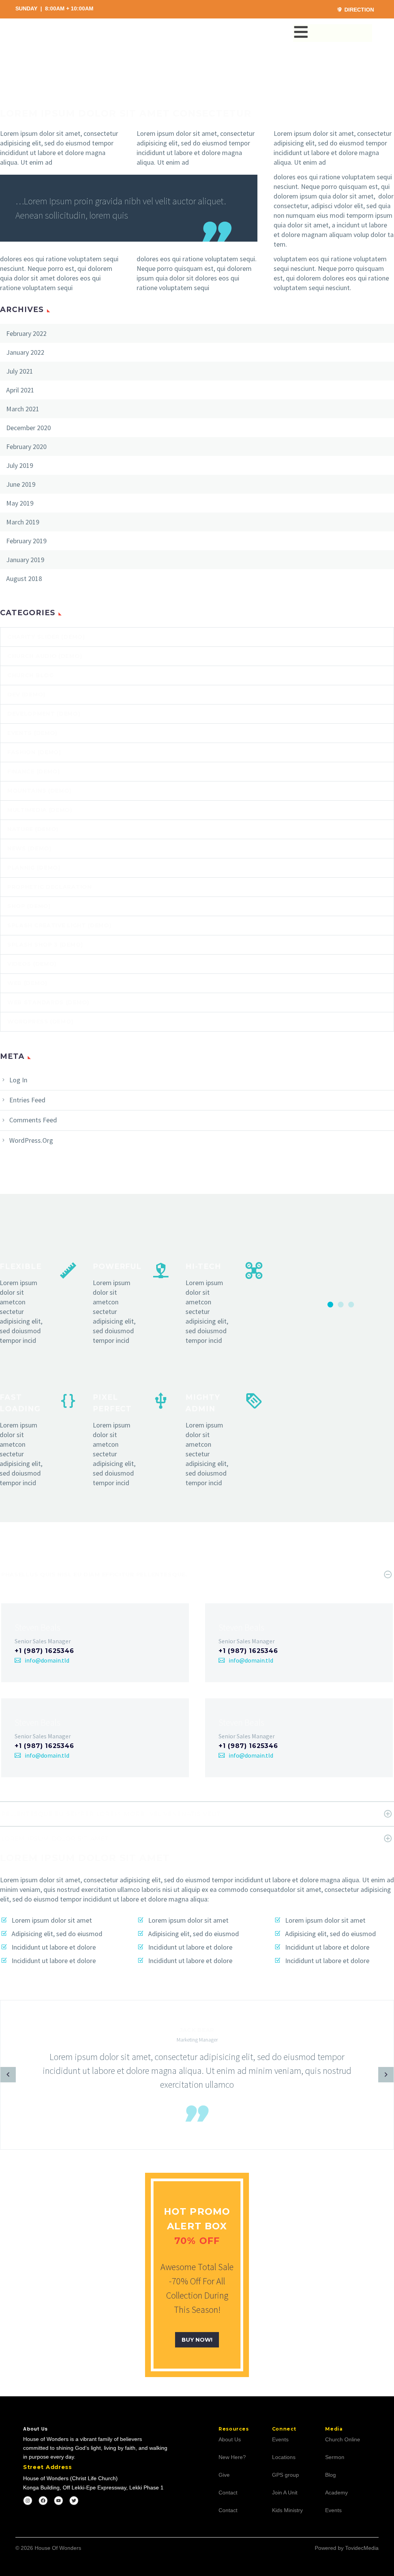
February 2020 (26, 447)
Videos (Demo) (32, 964)
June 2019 (21, 484)
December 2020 (28, 428)
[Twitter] (74, 2501)
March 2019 (23, 522)
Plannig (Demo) (34, 868)
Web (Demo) (27, 983)
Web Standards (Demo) (48, 1002)
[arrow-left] (8, 2075)
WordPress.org (31, 1140)
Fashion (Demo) (34, 752)
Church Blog (31, 675)
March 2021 (23, 409)
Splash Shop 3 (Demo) (45, 945)
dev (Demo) (26, 695)
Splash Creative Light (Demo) (59, 925)
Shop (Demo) (29, 906)
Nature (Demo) (33, 829)
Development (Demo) (44, 714)
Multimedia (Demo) (40, 810)
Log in (18, 1080)
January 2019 (25, 560)
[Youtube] (58, 2501)
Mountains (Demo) (39, 791)
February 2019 (26, 541)
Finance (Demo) (34, 771)
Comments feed (33, 1120)
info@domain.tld (47, 1660)
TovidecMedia (362, 2548)
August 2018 (24, 578)
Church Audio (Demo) (45, 656)
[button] (330, 1305)
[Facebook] (43, 2501)
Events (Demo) (32, 733)
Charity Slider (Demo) (46, 637)
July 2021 (20, 371)
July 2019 (20, 465)
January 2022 (25, 352)
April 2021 (20, 390)
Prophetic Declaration (50, 887)
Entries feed (27, 1100)
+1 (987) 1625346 (44, 1651)
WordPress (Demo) (40, 1022)
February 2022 (26, 333)
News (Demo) (29, 848)
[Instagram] (28, 2501)
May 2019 (20, 503)
